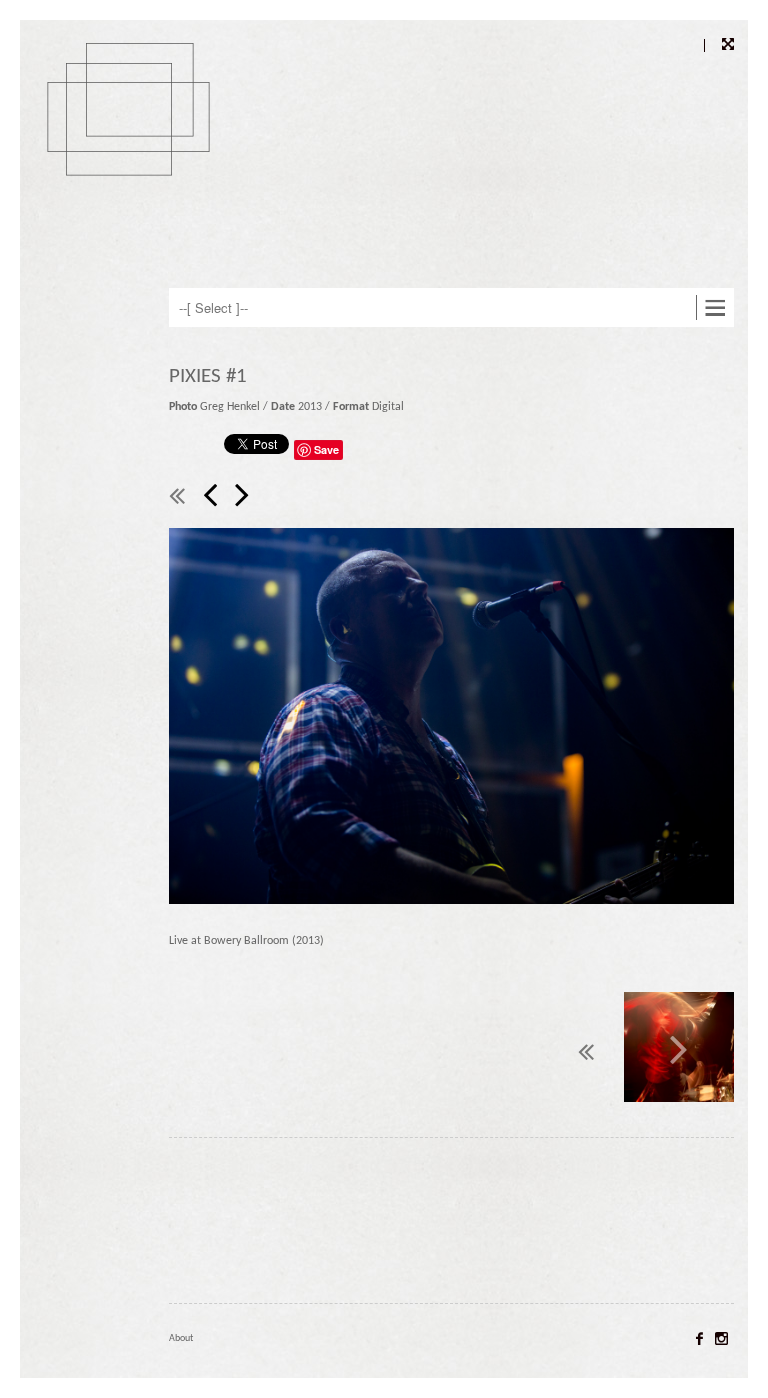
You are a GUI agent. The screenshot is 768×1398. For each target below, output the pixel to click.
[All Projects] (178, 497)
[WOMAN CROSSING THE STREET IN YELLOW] (211, 497)
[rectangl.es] (134, 144)
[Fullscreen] (719, 45)
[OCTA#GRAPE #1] (242, 497)
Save (326, 449)
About (181, 1338)
